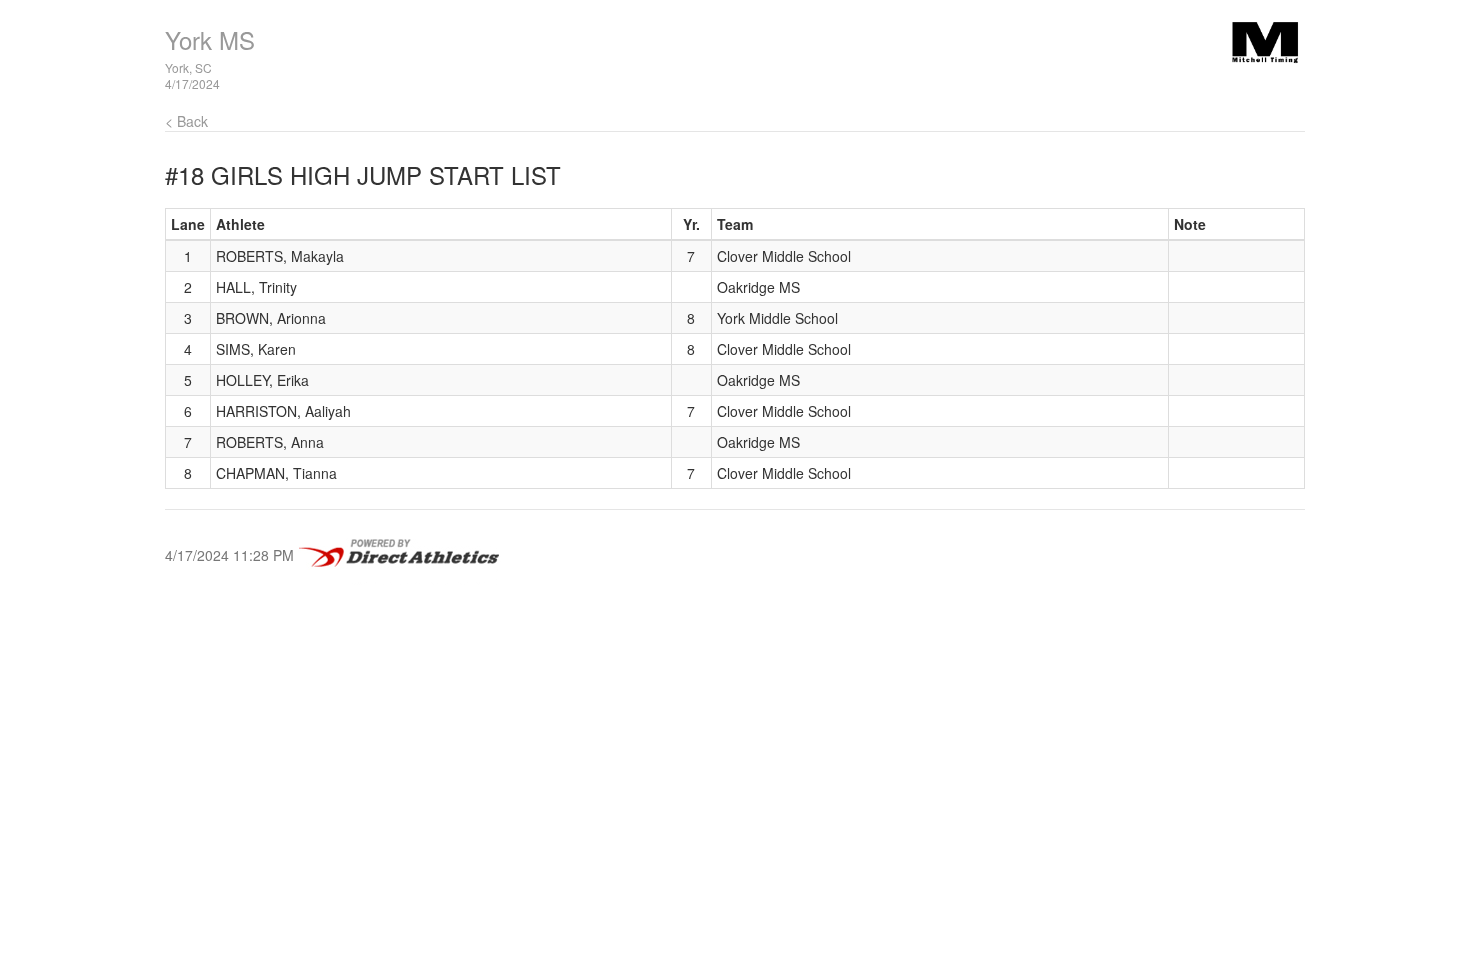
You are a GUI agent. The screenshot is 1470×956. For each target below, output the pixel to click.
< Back (186, 121)
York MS (210, 39)
